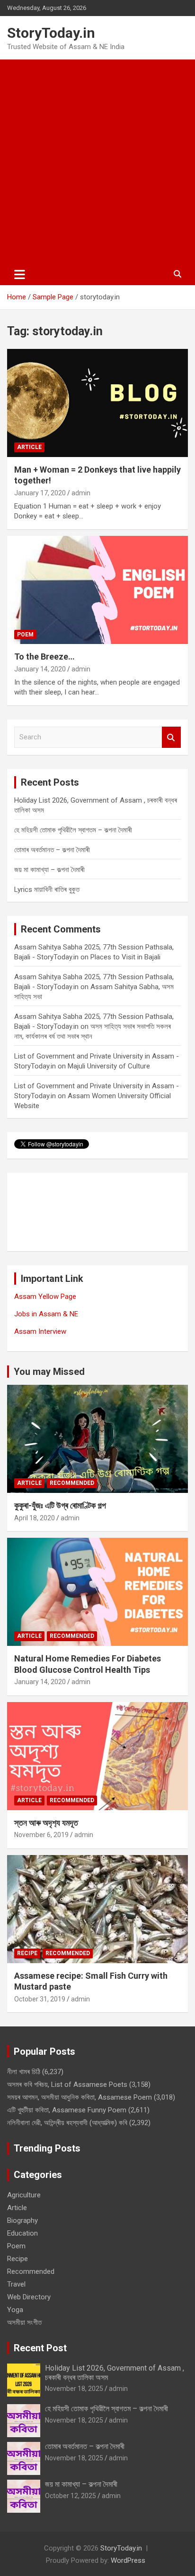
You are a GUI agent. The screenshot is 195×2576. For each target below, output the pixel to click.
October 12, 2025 (71, 2496)
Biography (22, 2220)
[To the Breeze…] (97, 590)
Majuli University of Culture (109, 1066)
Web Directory (29, 2297)
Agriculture (24, 2195)
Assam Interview (40, 1331)
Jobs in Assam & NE (46, 1314)
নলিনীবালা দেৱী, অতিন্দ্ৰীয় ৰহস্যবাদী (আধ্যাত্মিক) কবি (67, 2123)
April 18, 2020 (35, 1518)
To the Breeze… (44, 657)
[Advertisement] (97, 161)
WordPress (128, 2560)
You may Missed (49, 1372)
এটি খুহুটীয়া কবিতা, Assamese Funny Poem (67, 2110)
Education (22, 2233)
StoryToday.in (51, 33)
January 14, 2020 (40, 669)
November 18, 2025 (74, 2389)
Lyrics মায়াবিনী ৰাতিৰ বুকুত (47, 890)
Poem (25, 635)
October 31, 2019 (40, 1999)
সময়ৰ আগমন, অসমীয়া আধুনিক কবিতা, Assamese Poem (80, 2097)
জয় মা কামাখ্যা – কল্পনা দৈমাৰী (49, 870)
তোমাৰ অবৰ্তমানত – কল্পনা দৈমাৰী (52, 850)
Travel (16, 2284)
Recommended (72, 1483)
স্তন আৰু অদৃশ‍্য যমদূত (46, 1823)
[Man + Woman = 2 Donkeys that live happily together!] (97, 403)
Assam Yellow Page (45, 1296)
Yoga (15, 2310)
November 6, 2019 (41, 1835)
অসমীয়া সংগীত (24, 2322)
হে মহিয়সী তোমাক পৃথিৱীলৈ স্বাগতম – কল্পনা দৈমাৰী (73, 830)
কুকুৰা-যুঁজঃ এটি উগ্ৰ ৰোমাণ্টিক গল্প (60, 1505)
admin (81, 493)
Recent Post (40, 2348)
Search (171, 737)
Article (29, 447)
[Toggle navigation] (20, 274)
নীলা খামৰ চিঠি (24, 2072)
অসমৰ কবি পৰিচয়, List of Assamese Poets (67, 2085)
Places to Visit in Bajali (125, 957)
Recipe (27, 1953)
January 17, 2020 (40, 493)
